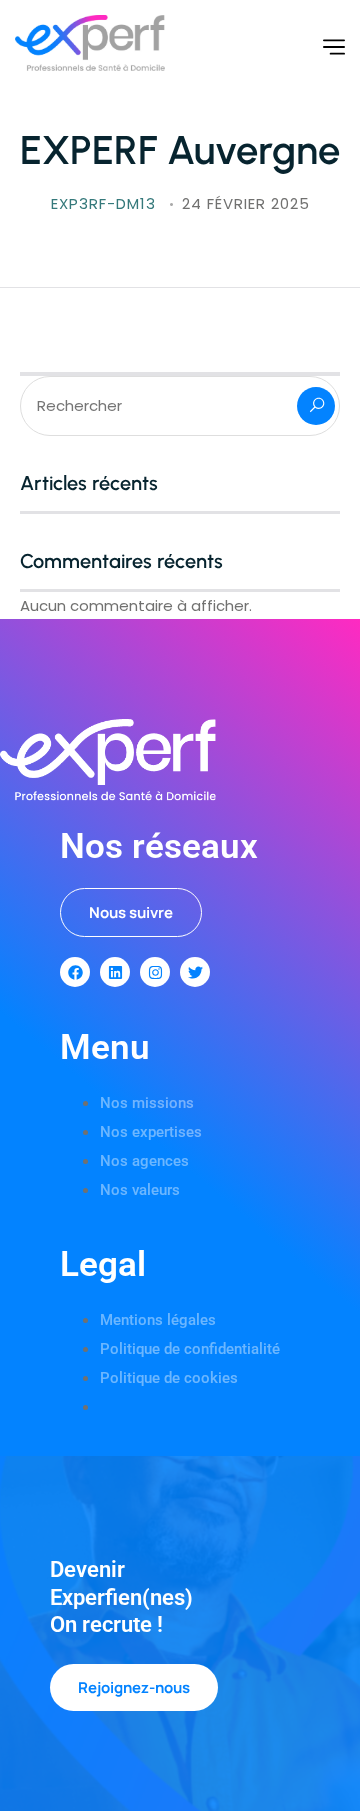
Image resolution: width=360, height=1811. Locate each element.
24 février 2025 (246, 203)
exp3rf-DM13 (106, 203)
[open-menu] (334, 47)
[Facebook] (75, 972)
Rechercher (316, 406)
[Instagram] (155, 972)
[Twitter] (195, 972)
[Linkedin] (115, 972)
